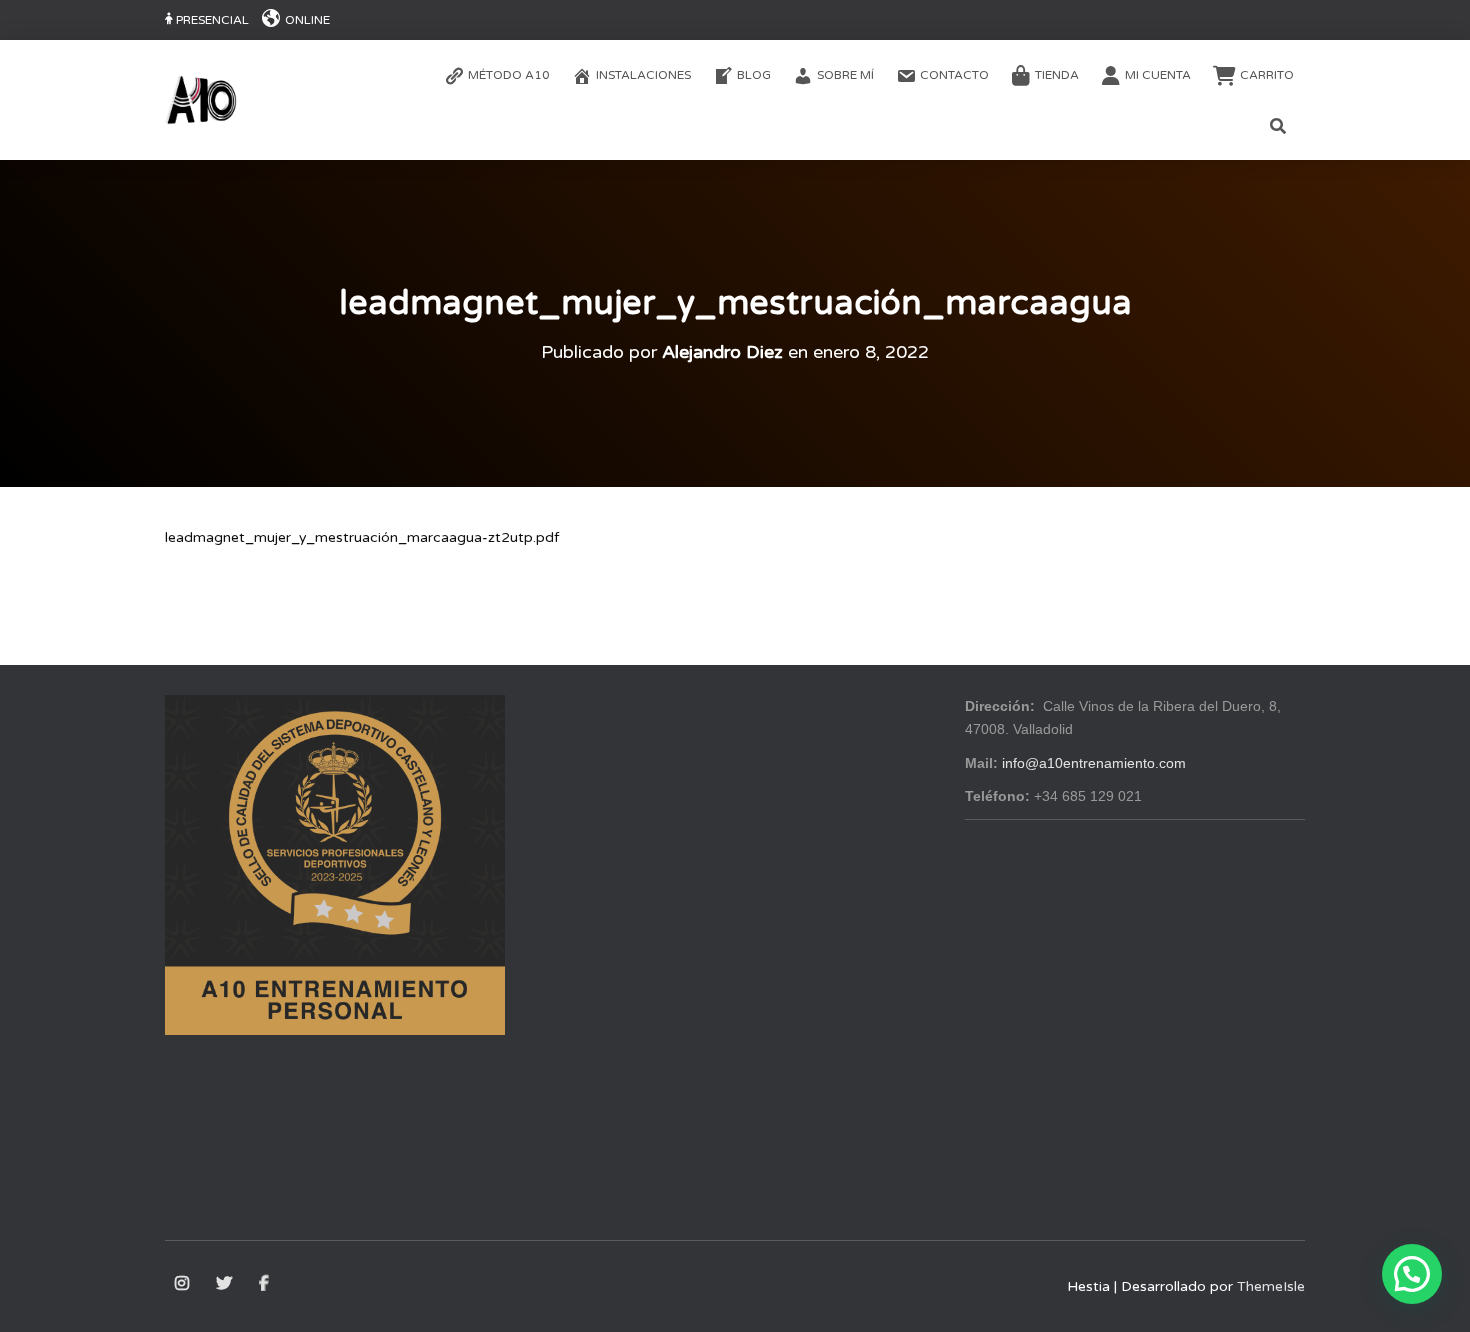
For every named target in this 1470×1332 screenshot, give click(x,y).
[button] (1412, 1274)
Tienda (1057, 75)
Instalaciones (643, 75)
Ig (183, 1284)
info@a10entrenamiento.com (1094, 763)
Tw (225, 1284)
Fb (265, 1284)
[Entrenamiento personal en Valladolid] (201, 100)
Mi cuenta (1158, 75)
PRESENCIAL (212, 20)
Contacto (954, 75)
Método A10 (509, 75)
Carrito (1267, 75)
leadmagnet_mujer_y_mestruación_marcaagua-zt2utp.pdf (362, 537)
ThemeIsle (1271, 1286)
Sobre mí (845, 75)
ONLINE (307, 20)
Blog (754, 75)
